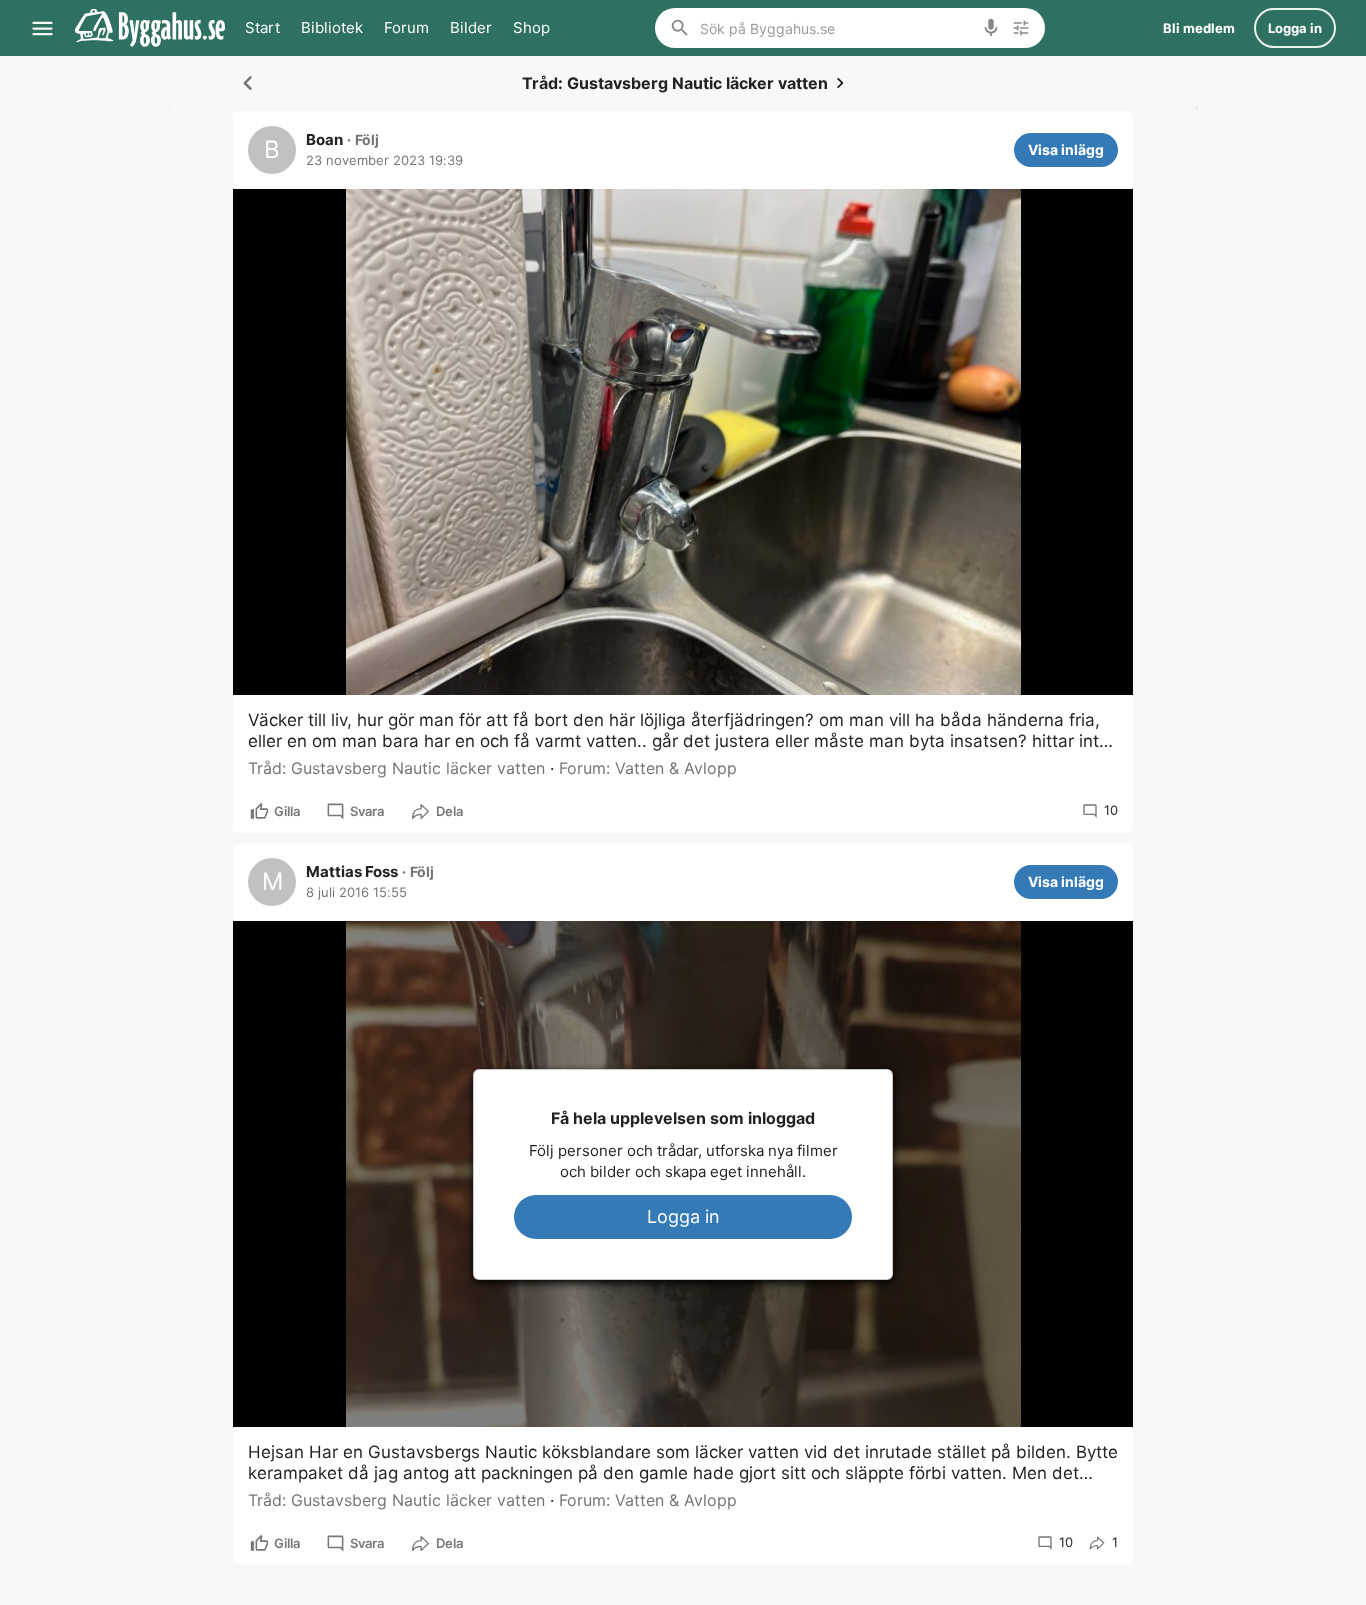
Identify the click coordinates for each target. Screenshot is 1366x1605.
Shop (531, 27)
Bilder (471, 27)
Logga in (683, 1216)
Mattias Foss (352, 872)
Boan (324, 140)
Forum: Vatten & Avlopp (648, 768)
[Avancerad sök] (1021, 28)
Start (262, 27)
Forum (406, 27)
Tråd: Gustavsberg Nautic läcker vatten (396, 768)
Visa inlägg (1066, 149)
